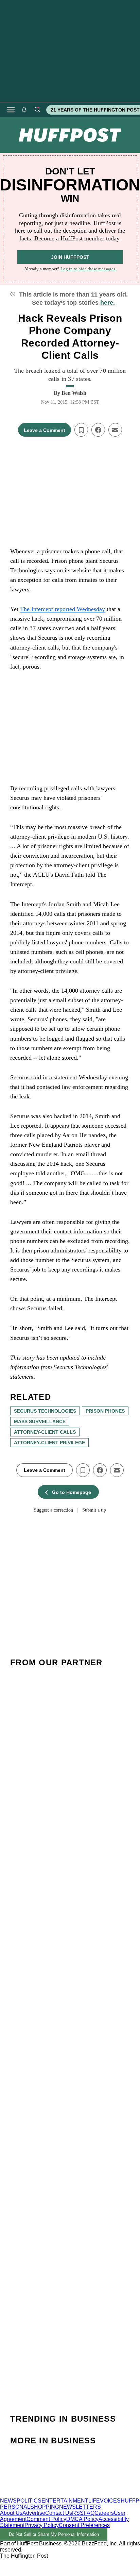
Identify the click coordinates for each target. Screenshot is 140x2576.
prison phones (105, 1411)
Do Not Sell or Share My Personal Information (54, 2534)
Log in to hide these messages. (88, 269)
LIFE (94, 2501)
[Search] (37, 110)
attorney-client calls (45, 1432)
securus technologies (45, 1411)
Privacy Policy (42, 2525)
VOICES (110, 2501)
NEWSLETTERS (80, 2507)
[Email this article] (115, 430)
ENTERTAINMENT (65, 2501)
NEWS (8, 2501)
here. (108, 303)
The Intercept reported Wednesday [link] (63, 609)
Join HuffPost (70, 257)
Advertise (34, 2513)
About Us (11, 2513)
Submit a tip (94, 1510)
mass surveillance (40, 1421)
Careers (104, 2513)
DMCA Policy (82, 2519)
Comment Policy (46, 2519)
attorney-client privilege (49, 1443)
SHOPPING (45, 2507)
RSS (78, 2513)
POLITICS (29, 2501)
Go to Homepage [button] (72, 1492)
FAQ (89, 2513)
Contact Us (59, 2513)
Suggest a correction (54, 1510)
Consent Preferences (84, 2525)
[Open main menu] (11, 110)
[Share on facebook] (98, 430)
